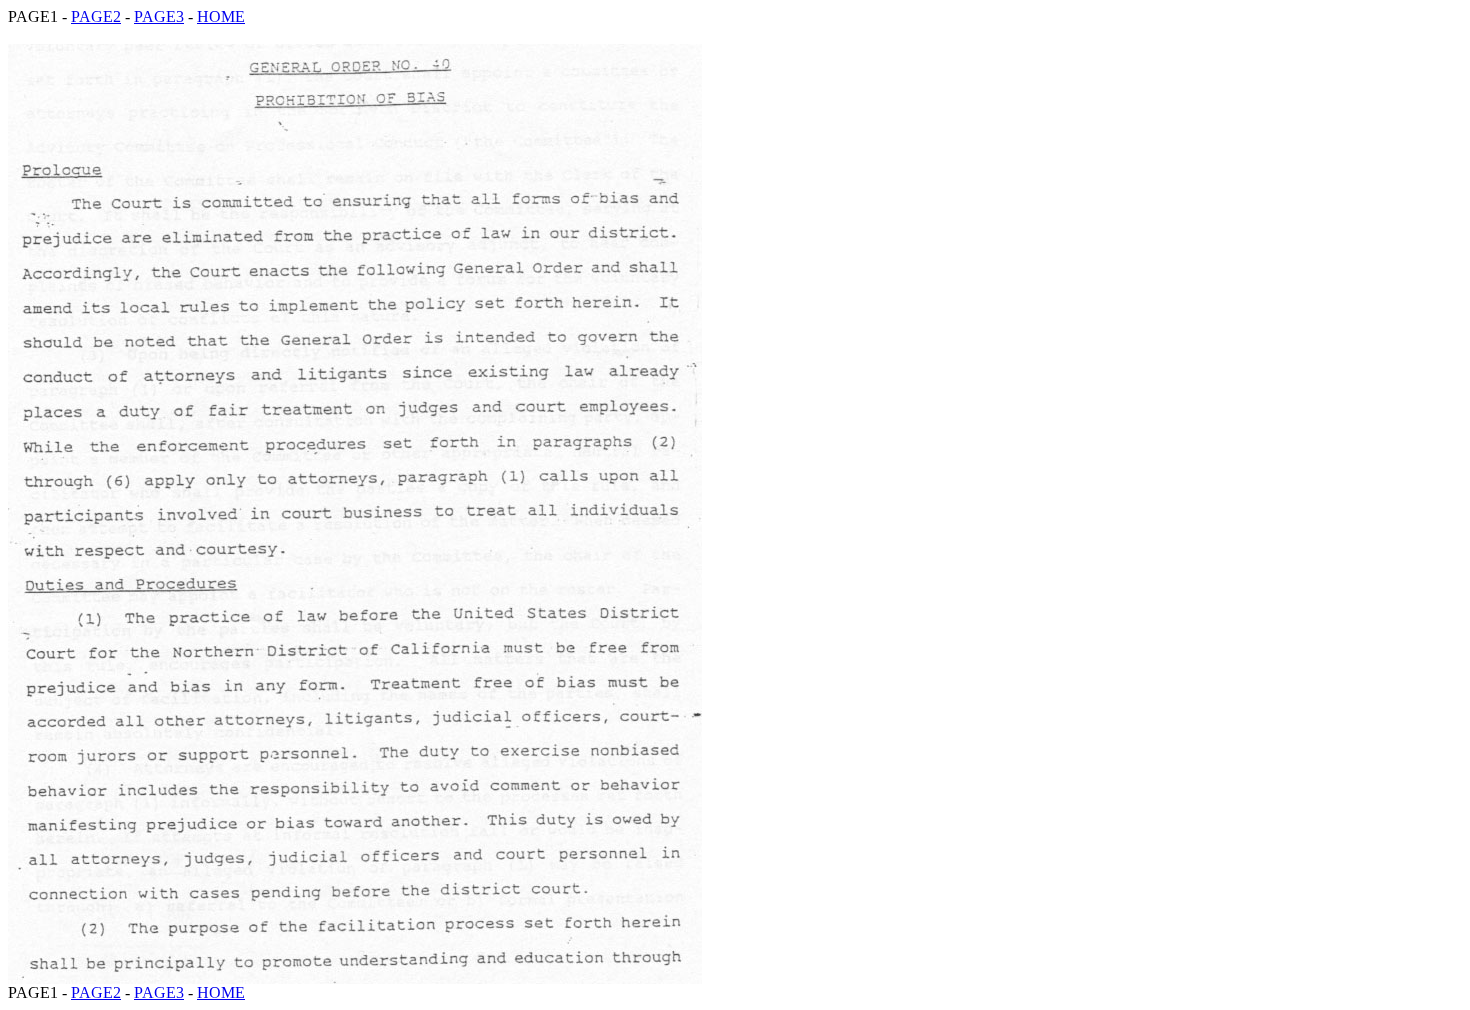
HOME (221, 16)
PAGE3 (159, 16)
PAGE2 (96, 16)
